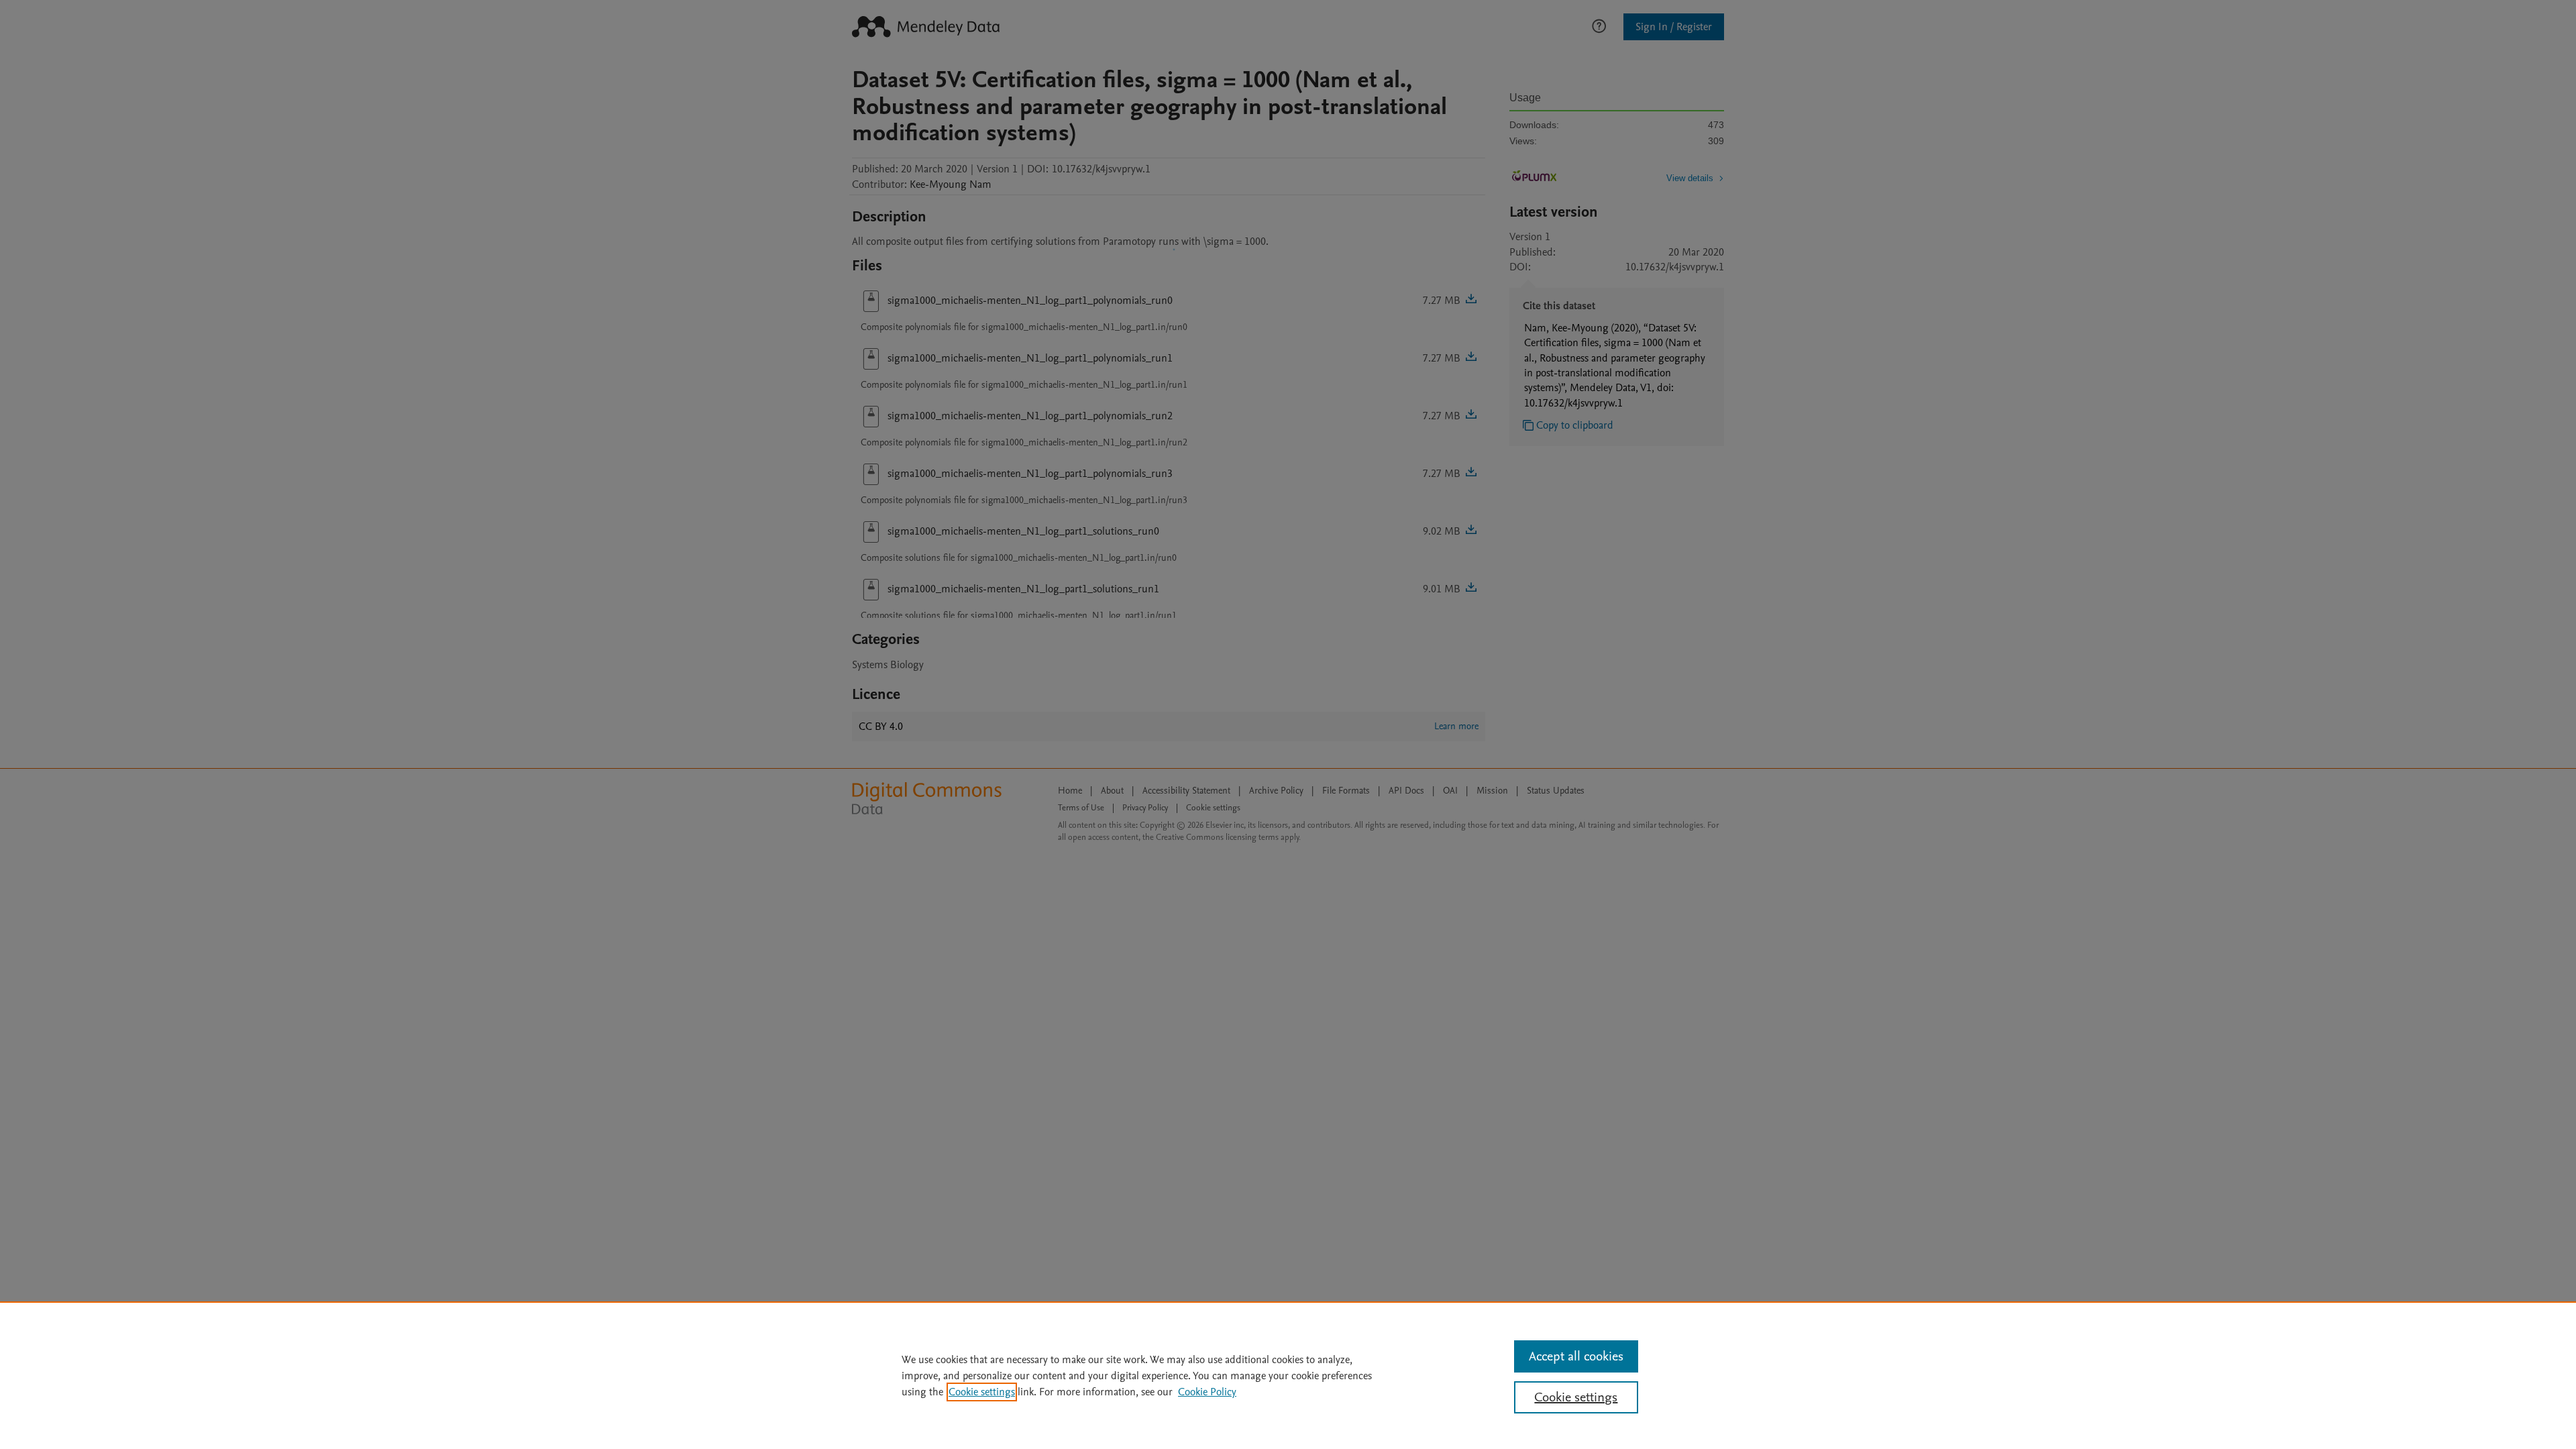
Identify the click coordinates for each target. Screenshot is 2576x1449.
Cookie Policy (1207, 1392)
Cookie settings (982, 1392)
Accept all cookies (1576, 1356)
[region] (1288, 1375)
